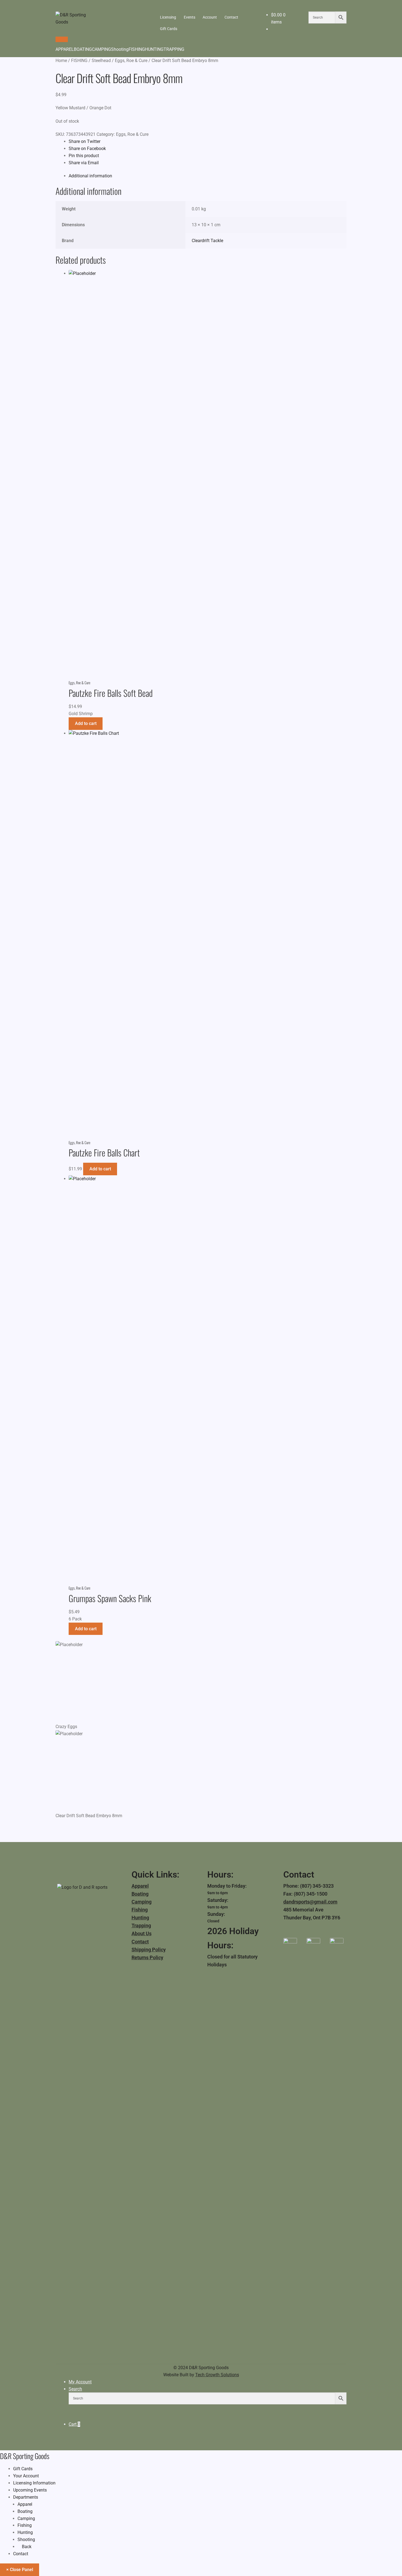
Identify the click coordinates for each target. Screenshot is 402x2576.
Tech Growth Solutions (217, 2375)
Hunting (140, 1918)
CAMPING (101, 49)
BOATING (83, 49)
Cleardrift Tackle (207, 241)
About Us (142, 1933)
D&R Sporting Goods (25, 2456)
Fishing (140, 1910)
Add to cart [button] (86, 723)
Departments (26, 2497)
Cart (74, 2424)
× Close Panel (20, 2570)
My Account (80, 2382)
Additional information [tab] (90, 176)
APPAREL (65, 49)
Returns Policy (147, 1957)
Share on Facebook (87, 149)
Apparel (140, 1886)
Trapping (141, 1926)
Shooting (120, 49)
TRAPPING (174, 49)
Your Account (26, 2476)
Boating (140, 1894)
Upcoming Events (30, 2490)
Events (190, 17)
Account (210, 17)
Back (26, 2547)
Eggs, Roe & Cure (131, 61)
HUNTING (154, 49)
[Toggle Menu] (62, 39)
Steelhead (101, 61)
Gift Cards (169, 29)
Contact (231, 17)
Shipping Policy (149, 1950)
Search (75, 2389)
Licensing (168, 17)
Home (61, 61)
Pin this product (84, 156)
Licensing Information (34, 2483)
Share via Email (84, 163)
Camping (142, 1902)
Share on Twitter (85, 141)
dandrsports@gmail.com (310, 1902)
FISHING (137, 49)
